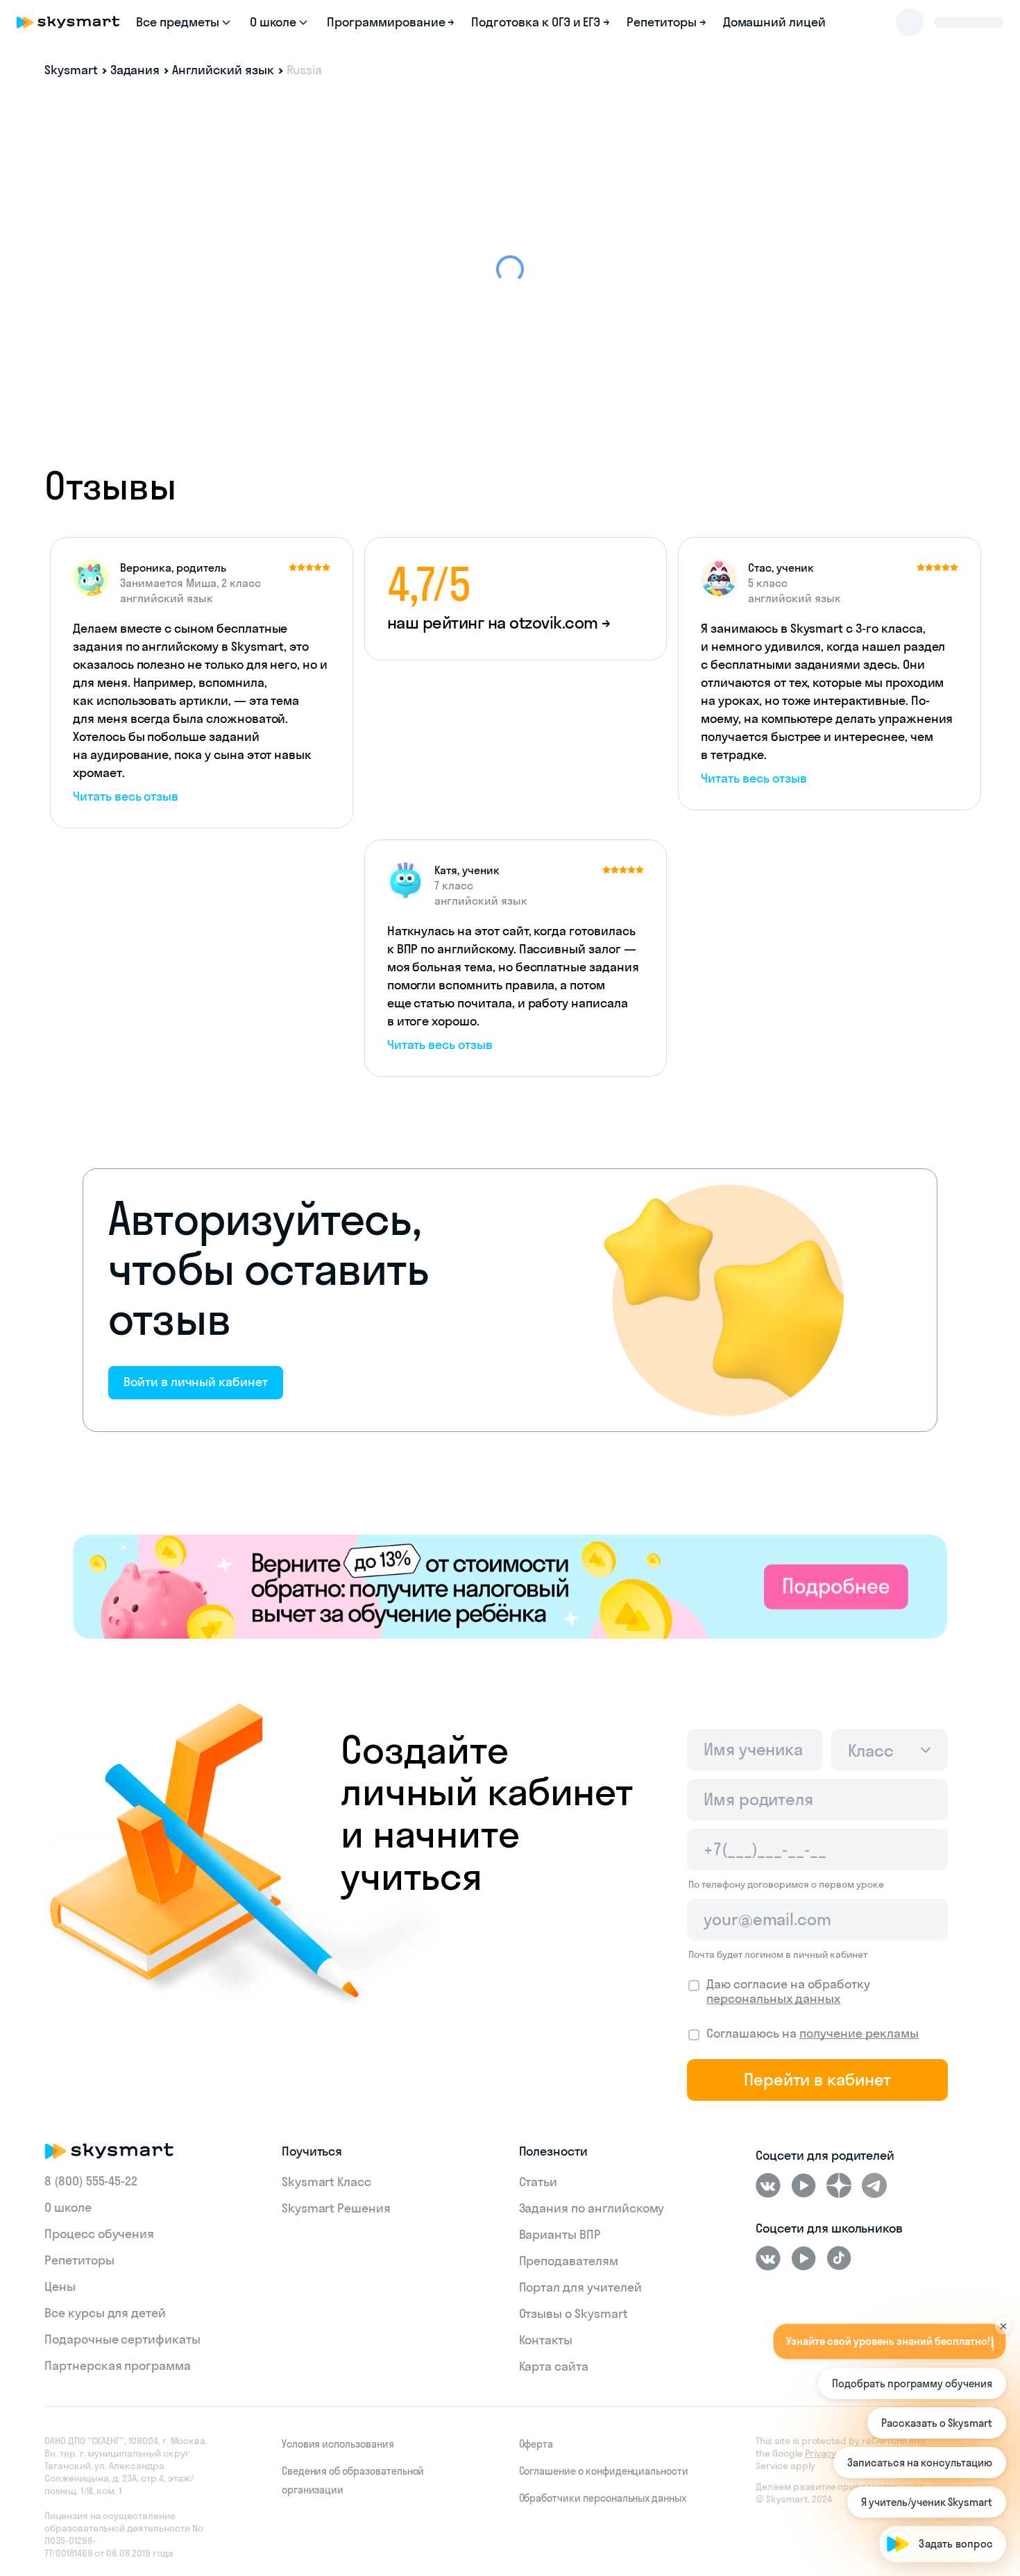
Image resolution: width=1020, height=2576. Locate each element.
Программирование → (391, 22)
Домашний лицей (774, 22)
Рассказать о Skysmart (937, 2423)
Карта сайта (554, 2366)
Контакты (546, 2340)
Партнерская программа (118, 2365)
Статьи (538, 2182)
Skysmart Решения (336, 2208)
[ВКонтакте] (768, 2185)
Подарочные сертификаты (122, 2339)
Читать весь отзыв (126, 796)
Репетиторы (79, 2260)
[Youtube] (804, 2185)
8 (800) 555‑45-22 (91, 2181)
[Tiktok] (839, 2258)
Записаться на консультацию (920, 2463)
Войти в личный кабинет (196, 1382)
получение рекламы (859, 2033)
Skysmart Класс (326, 2182)
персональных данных (773, 1998)
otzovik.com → (560, 622)
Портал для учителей (580, 2287)
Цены (60, 2286)
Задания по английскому (592, 2208)
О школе (68, 2207)
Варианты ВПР (560, 2234)
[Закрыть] (1003, 2310)
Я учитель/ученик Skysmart (927, 2502)
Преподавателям (569, 2261)
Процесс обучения (99, 2234)
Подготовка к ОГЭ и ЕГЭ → (541, 22)
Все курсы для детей (105, 2313)
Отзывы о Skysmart (573, 2313)
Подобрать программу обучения (912, 2383)
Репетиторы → (666, 22)
